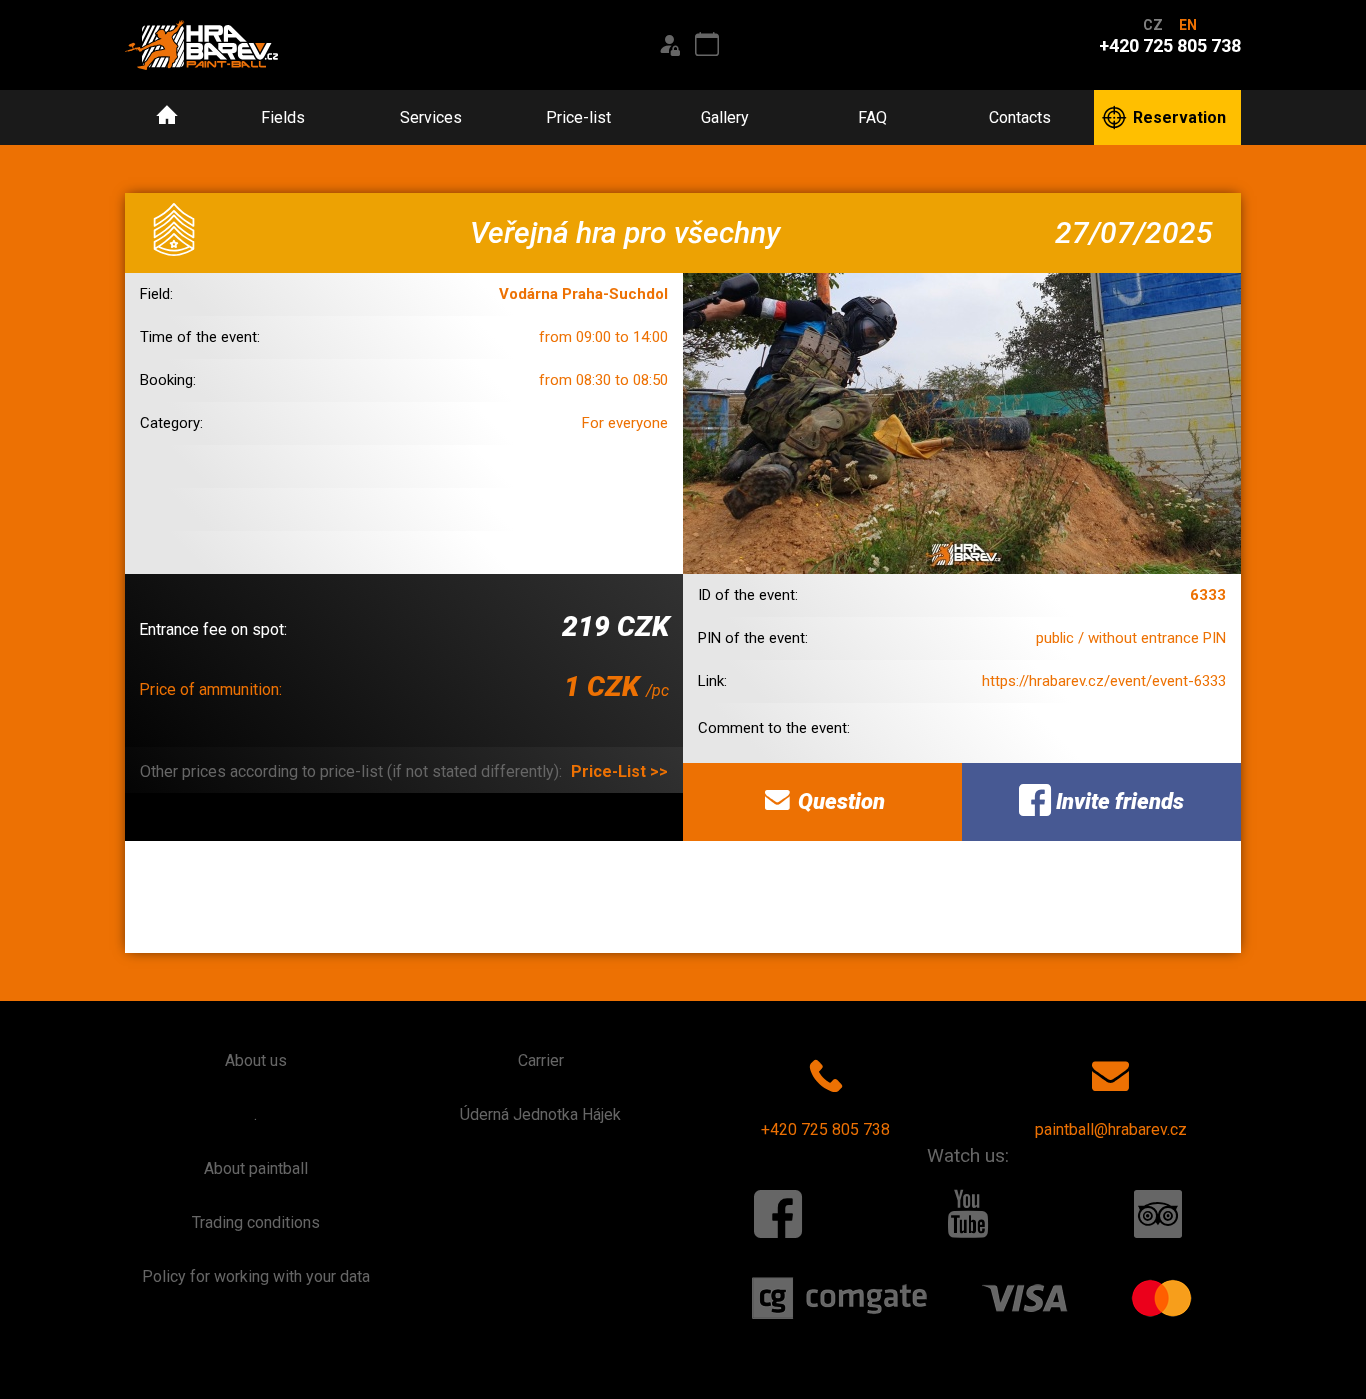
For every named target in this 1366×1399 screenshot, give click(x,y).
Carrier (541, 1060)
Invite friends (1117, 801)
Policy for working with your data (256, 1276)
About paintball (256, 1168)
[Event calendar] (707, 45)
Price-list (578, 117)
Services (431, 117)
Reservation (1179, 117)
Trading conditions (256, 1222)
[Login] (669, 45)
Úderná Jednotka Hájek (540, 1114)
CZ (1153, 25)
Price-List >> (619, 771)
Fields (283, 117)
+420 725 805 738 (825, 1129)
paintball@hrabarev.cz (1111, 1129)
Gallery (725, 117)
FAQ (872, 117)
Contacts (1020, 117)
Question (839, 801)
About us (256, 1060)
